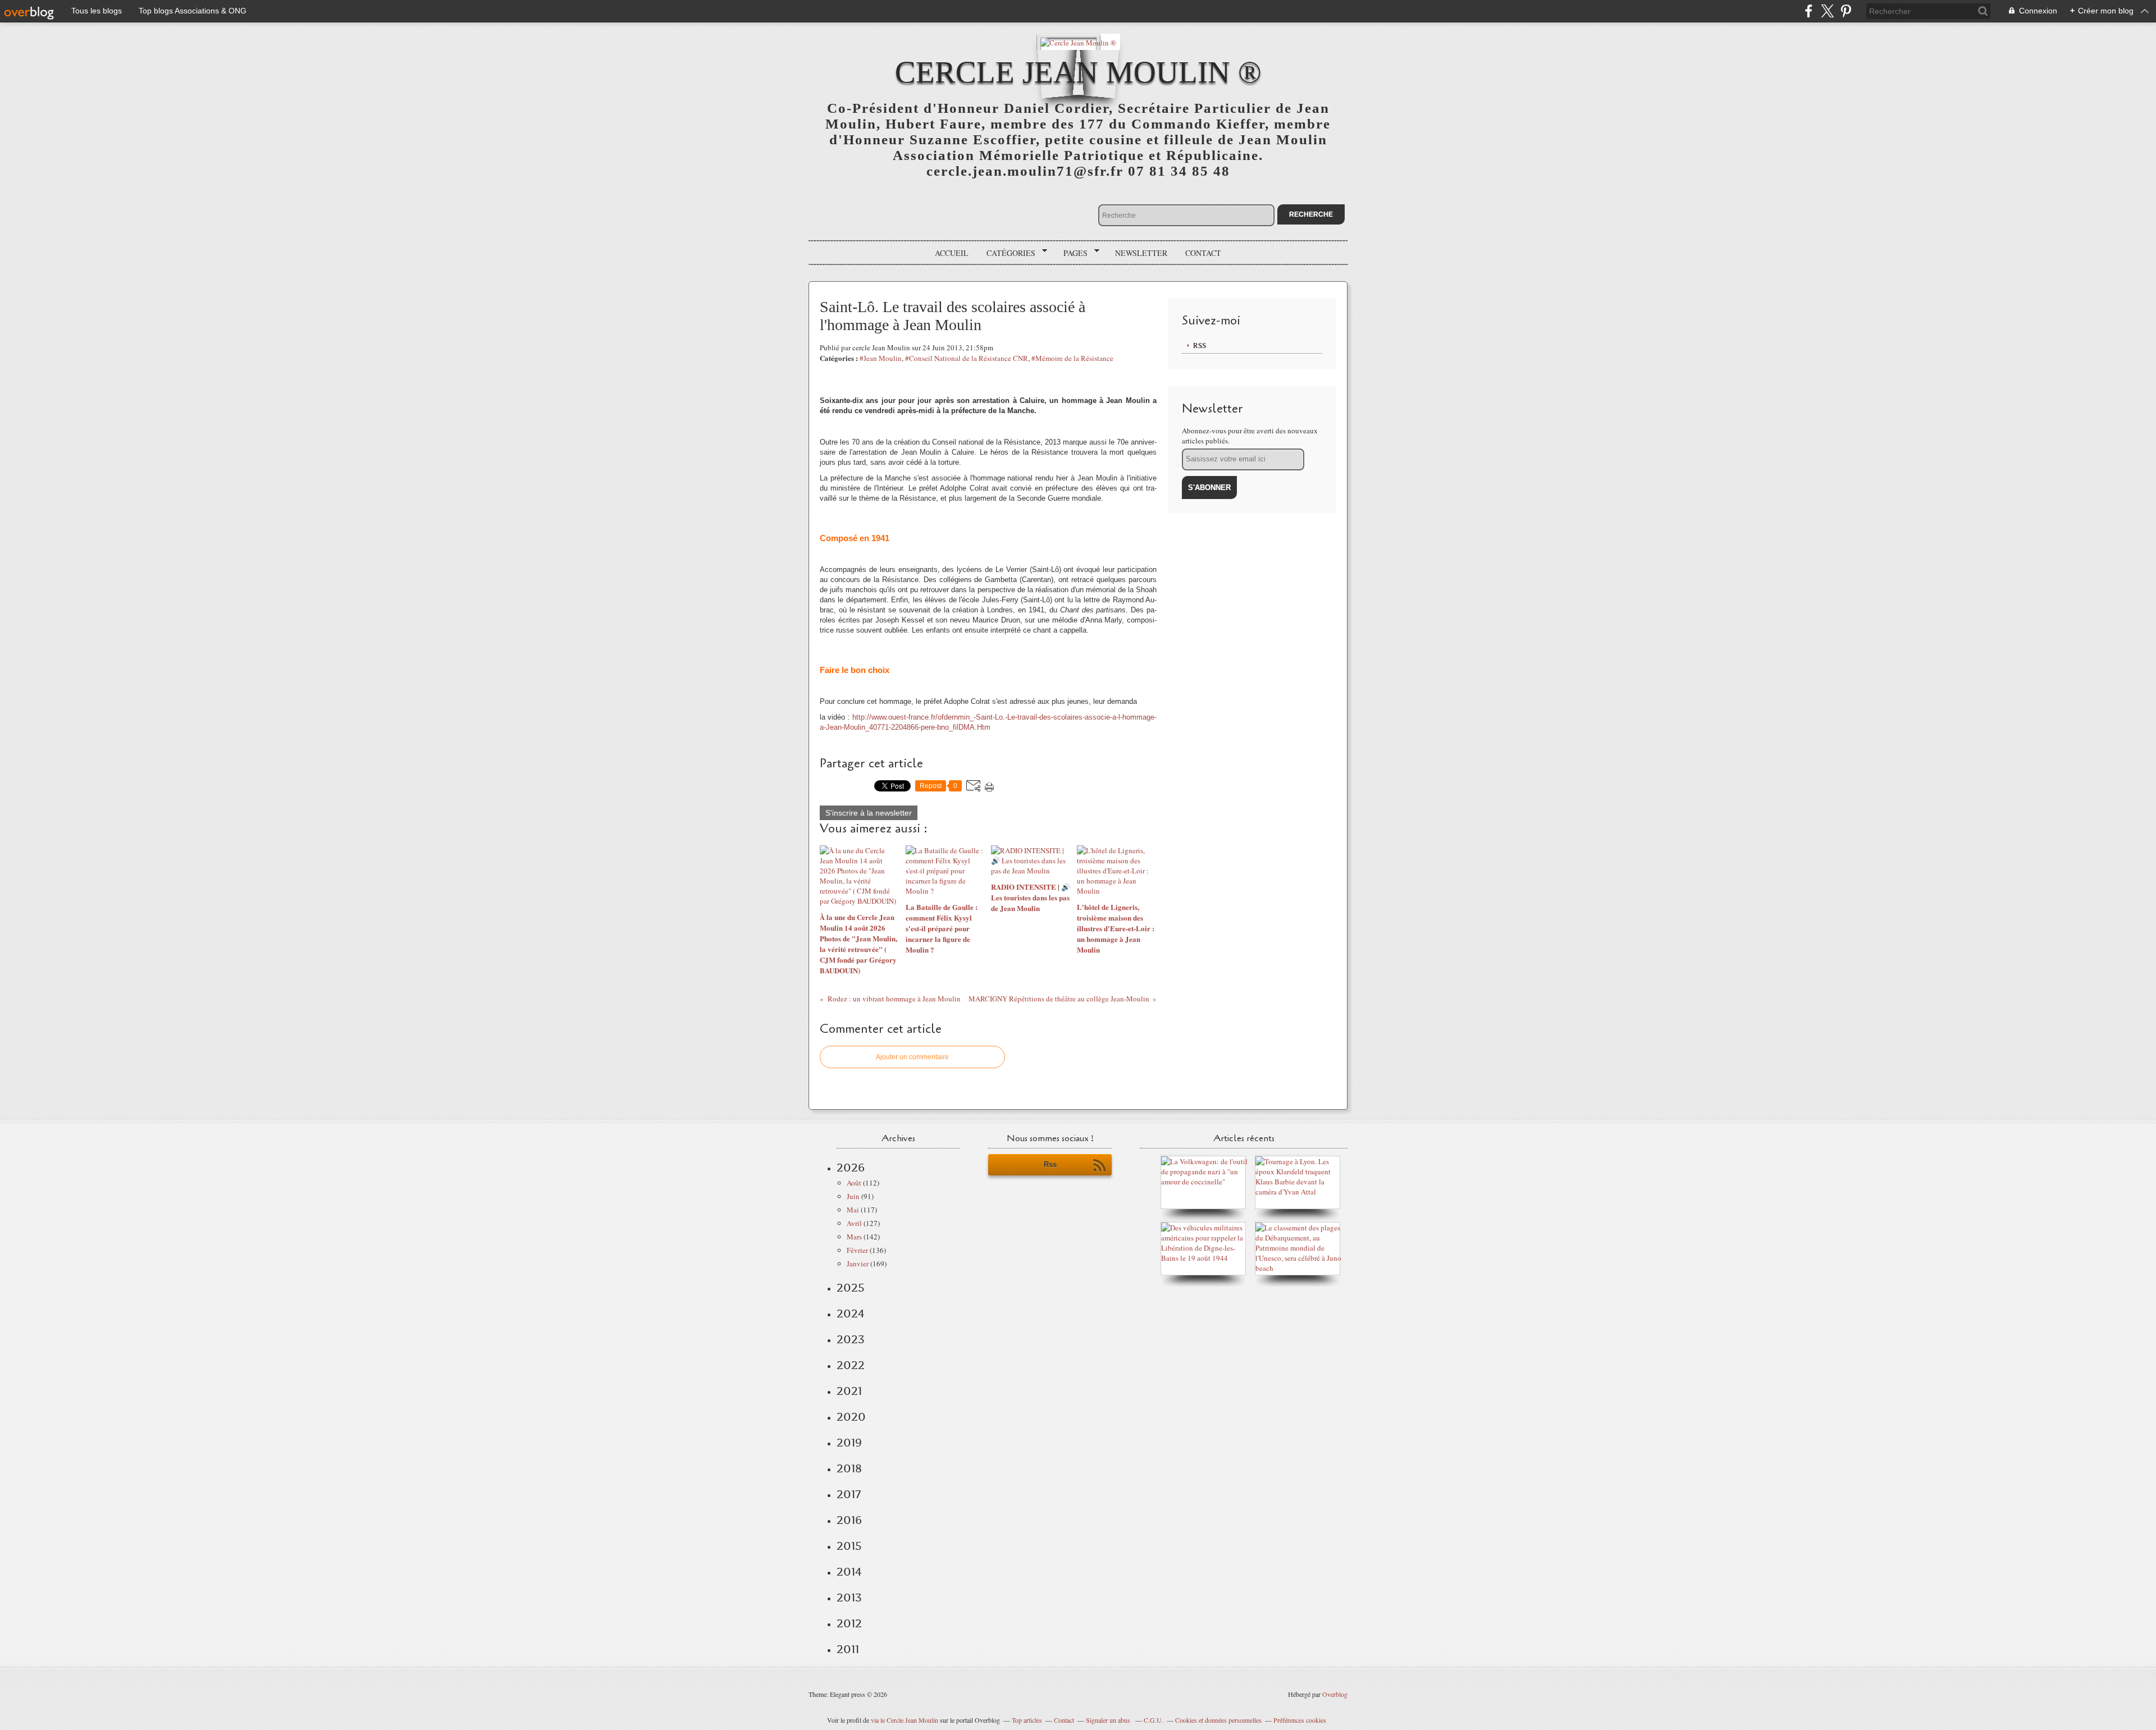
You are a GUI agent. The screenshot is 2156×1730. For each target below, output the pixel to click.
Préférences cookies (1300, 1720)
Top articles (1027, 1720)
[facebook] (1809, 11)
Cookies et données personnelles (1218, 1720)
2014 (849, 1572)
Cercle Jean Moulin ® (1078, 72)
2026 (851, 1168)
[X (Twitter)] (1827, 11)
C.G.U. (1154, 1720)
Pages (1072, 253)
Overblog (1335, 1694)
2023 (851, 1339)
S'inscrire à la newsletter (869, 813)
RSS (1200, 345)
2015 (849, 1546)
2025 (851, 1288)
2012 (849, 1623)
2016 (849, 1520)
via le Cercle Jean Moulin (905, 1720)
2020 (851, 1417)
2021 (849, 1391)
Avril (854, 1223)
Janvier (858, 1264)
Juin (853, 1196)
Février (857, 1250)
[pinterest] (1846, 11)
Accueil (952, 253)
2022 (851, 1365)
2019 (849, 1443)
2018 (849, 1468)
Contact (1203, 253)
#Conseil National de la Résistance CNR (967, 358)
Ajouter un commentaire (912, 1057)
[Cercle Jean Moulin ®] (1078, 42)
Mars (854, 1237)
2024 (851, 1313)
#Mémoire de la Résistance (1072, 358)
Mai (853, 1210)
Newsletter (1141, 253)
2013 (849, 1598)
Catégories (1007, 253)
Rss (1050, 1164)
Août (854, 1183)
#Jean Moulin (881, 358)
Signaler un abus (1109, 1720)
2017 (849, 1494)
